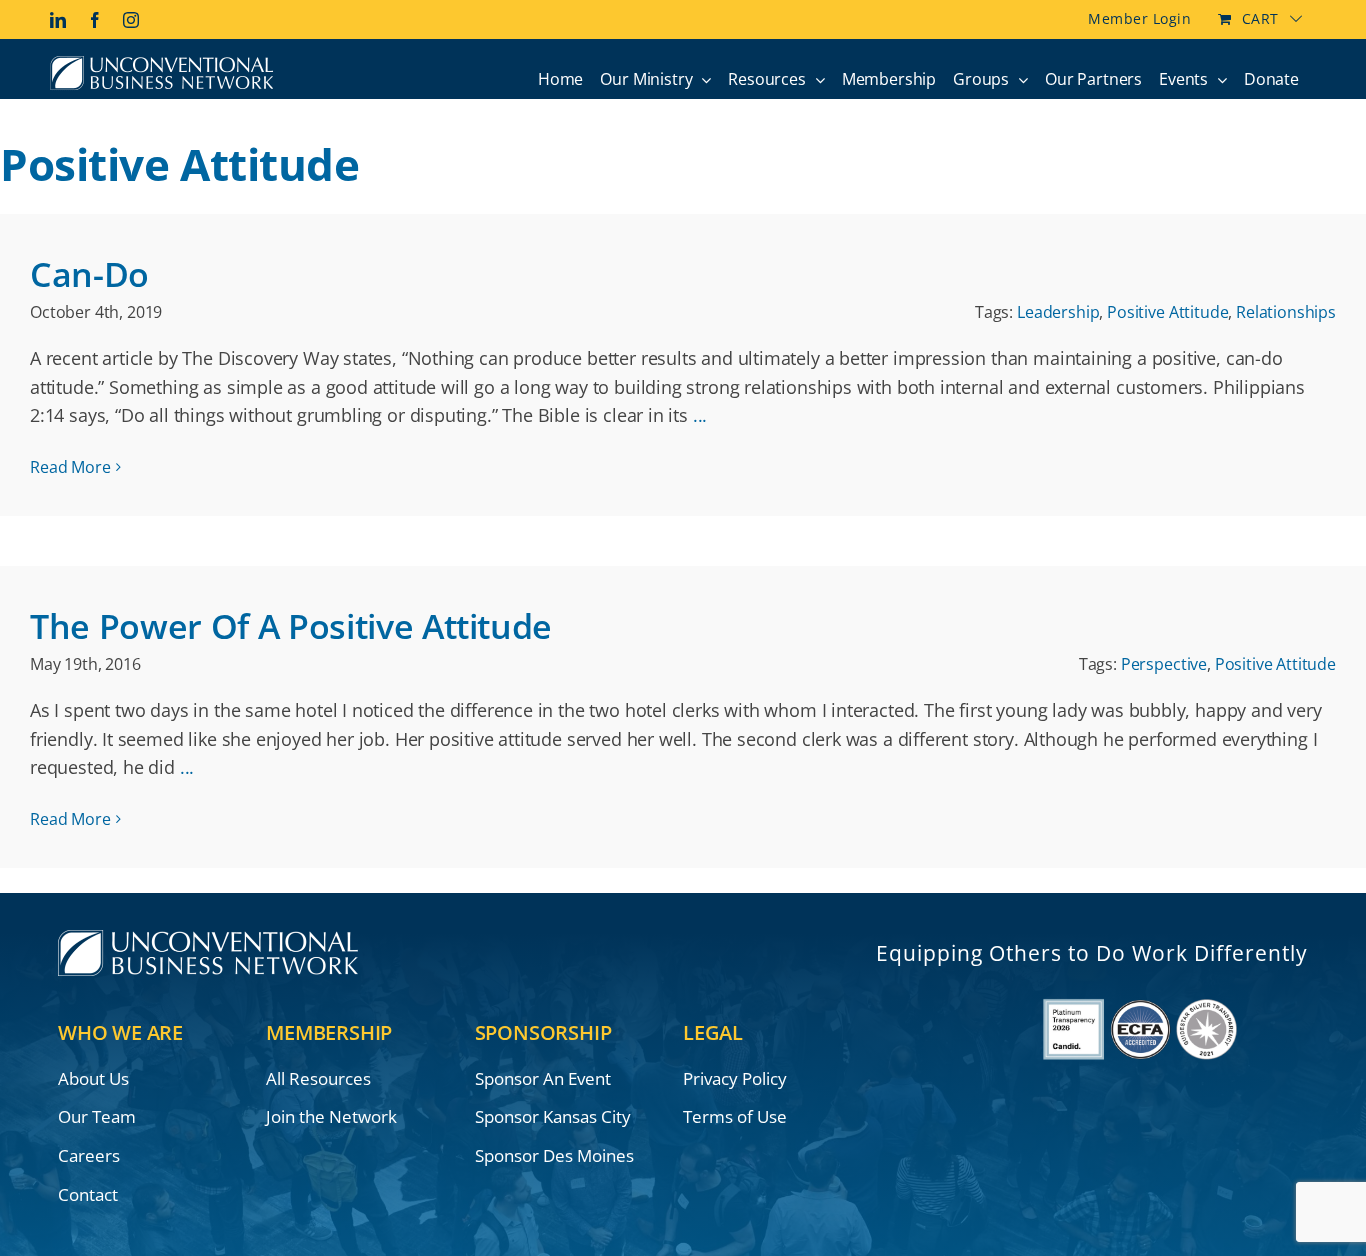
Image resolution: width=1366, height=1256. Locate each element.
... (700, 415)
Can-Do (89, 274)
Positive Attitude (1167, 312)
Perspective (1164, 664)
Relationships (1286, 312)
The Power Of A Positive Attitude (291, 626)
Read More (70, 467)
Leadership (1058, 312)
